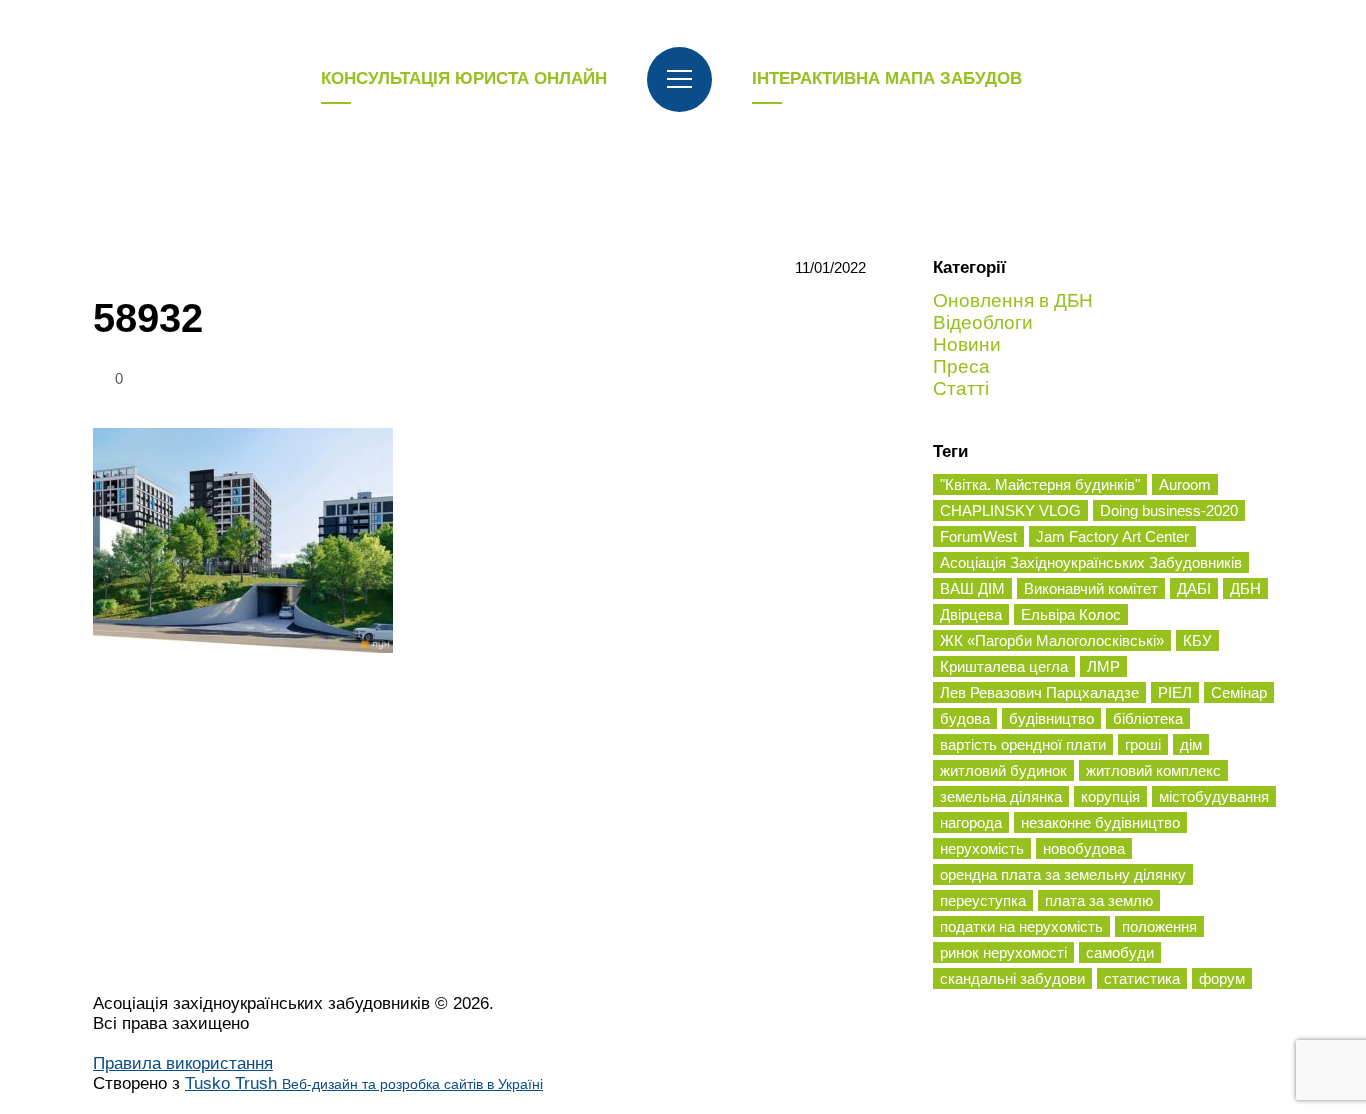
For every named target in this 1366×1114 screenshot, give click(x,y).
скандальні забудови (1012, 978)
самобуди (1120, 952)
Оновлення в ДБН (1013, 300)
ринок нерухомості (1003, 952)
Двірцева (971, 614)
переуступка (983, 900)
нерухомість (982, 848)
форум (1222, 978)
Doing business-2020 (1169, 510)
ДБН (1245, 588)
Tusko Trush (364, 1083)
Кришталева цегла (1004, 666)
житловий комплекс (1153, 770)
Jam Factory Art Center (1112, 536)
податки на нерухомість (1021, 926)
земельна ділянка (1001, 796)
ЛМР (1103, 666)
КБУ (1197, 640)
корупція (1110, 796)
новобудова (1084, 848)
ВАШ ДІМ (972, 588)
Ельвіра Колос (1071, 614)
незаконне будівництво (1100, 822)
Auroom (1185, 484)
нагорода (971, 822)
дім (1191, 744)
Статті (961, 388)
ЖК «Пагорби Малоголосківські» (1052, 640)
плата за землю (1099, 900)
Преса (961, 366)
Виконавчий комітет (1091, 588)
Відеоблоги (983, 322)
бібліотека (1148, 718)
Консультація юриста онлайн (464, 78)
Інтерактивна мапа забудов (887, 78)
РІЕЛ (1175, 692)
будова (965, 718)
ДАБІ (1194, 588)
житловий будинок (1003, 770)
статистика (1142, 978)
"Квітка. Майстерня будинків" (1040, 484)
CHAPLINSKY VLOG (1010, 510)
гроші (1143, 744)
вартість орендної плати (1023, 744)
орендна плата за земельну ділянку (1063, 874)
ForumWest (978, 536)
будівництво (1051, 718)
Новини (967, 344)
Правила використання (183, 1063)
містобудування (1214, 796)
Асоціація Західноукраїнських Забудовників (1091, 562)
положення (1159, 926)
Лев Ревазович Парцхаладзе (1039, 692)
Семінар (1239, 692)
